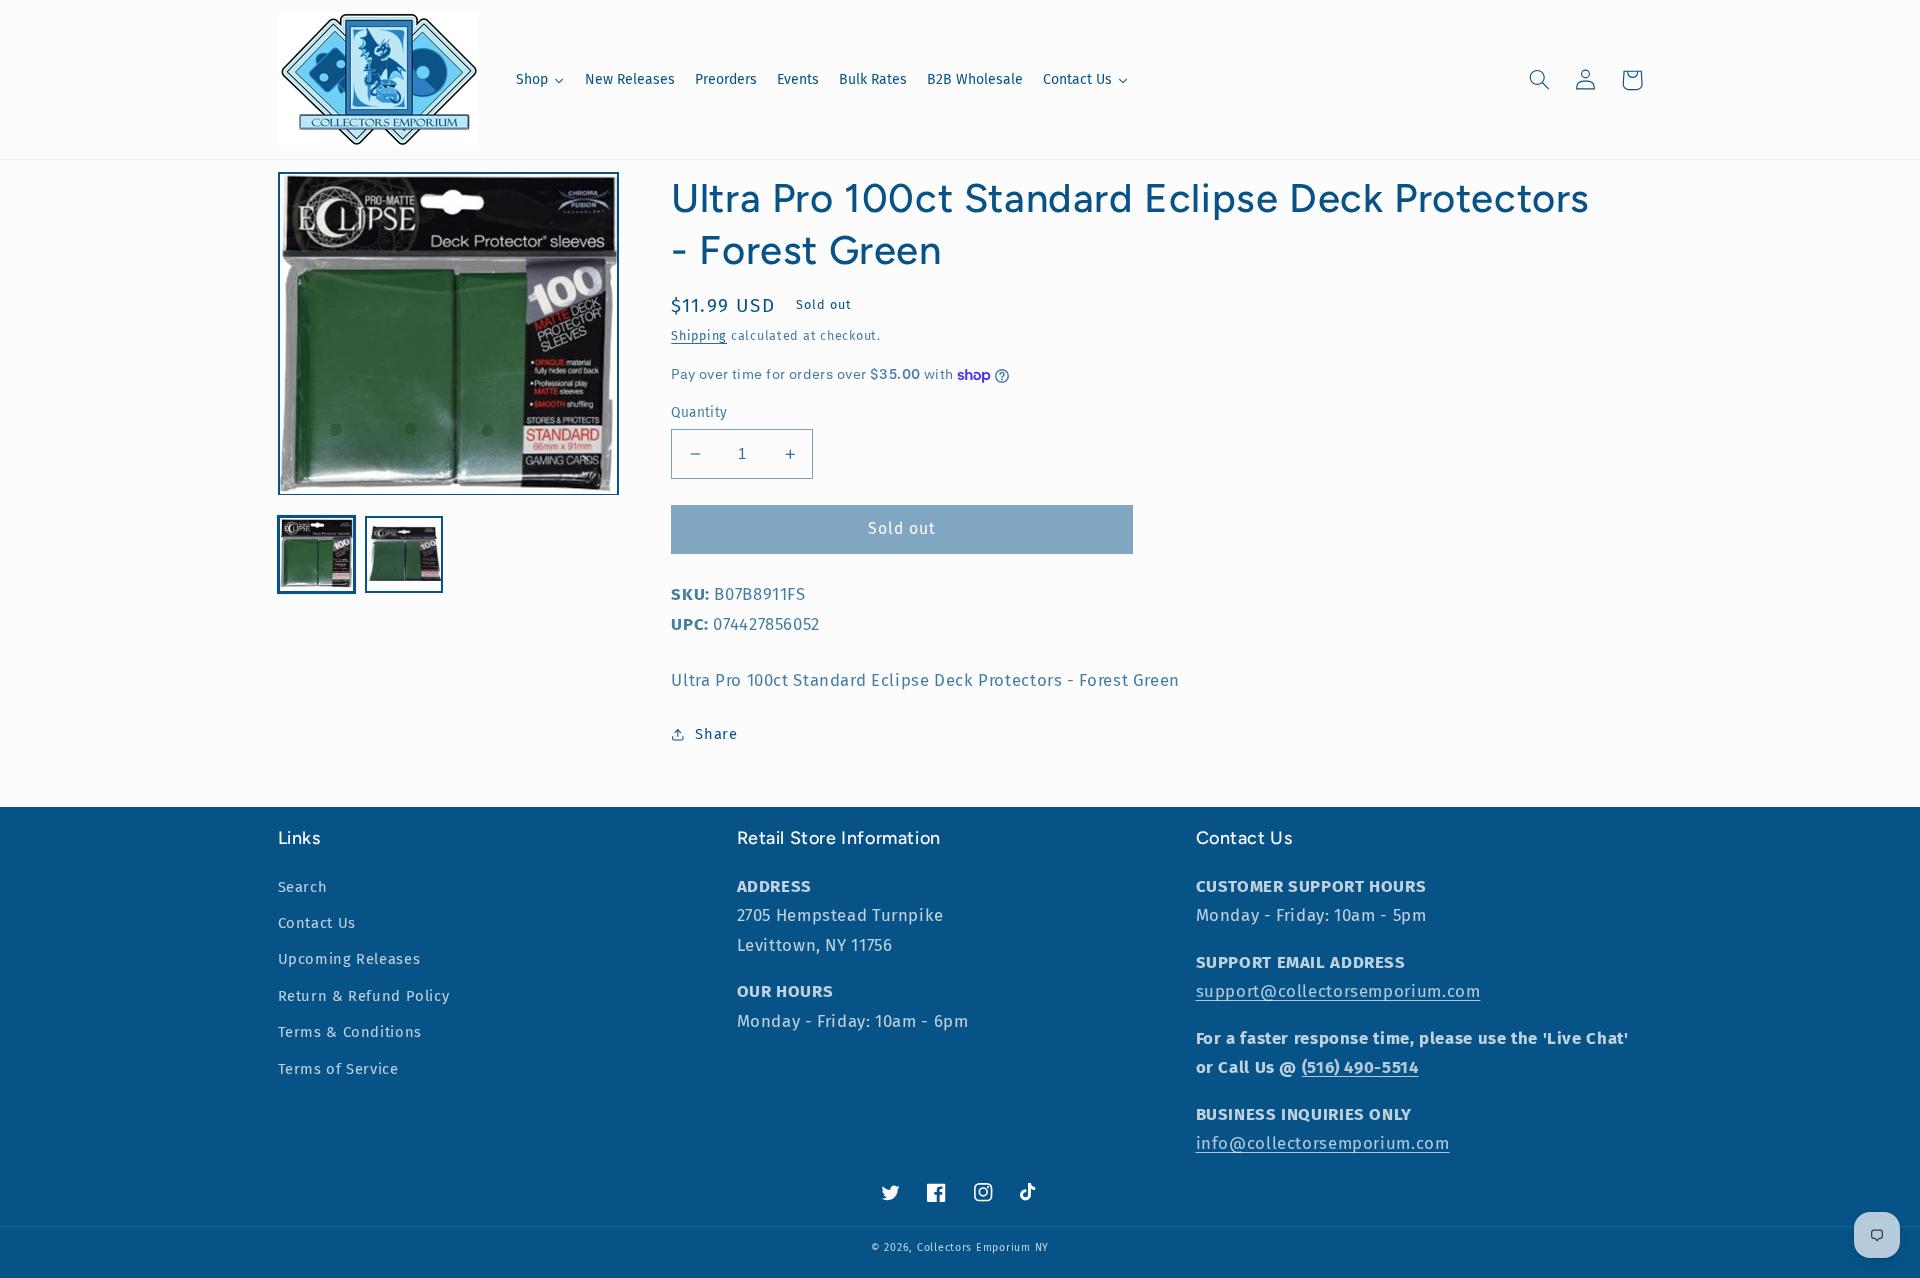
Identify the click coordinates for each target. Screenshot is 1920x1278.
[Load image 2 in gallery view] (403, 555)
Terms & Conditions (350, 1032)
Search (303, 887)
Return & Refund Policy (364, 996)
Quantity (699, 412)
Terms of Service (338, 1069)
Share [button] (716, 734)
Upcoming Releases (349, 959)
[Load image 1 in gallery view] (316, 555)
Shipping (699, 335)
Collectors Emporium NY (983, 1247)
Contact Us (317, 923)
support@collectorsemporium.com (1338, 991)
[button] (1540, 80)
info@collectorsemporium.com (1323, 1143)
